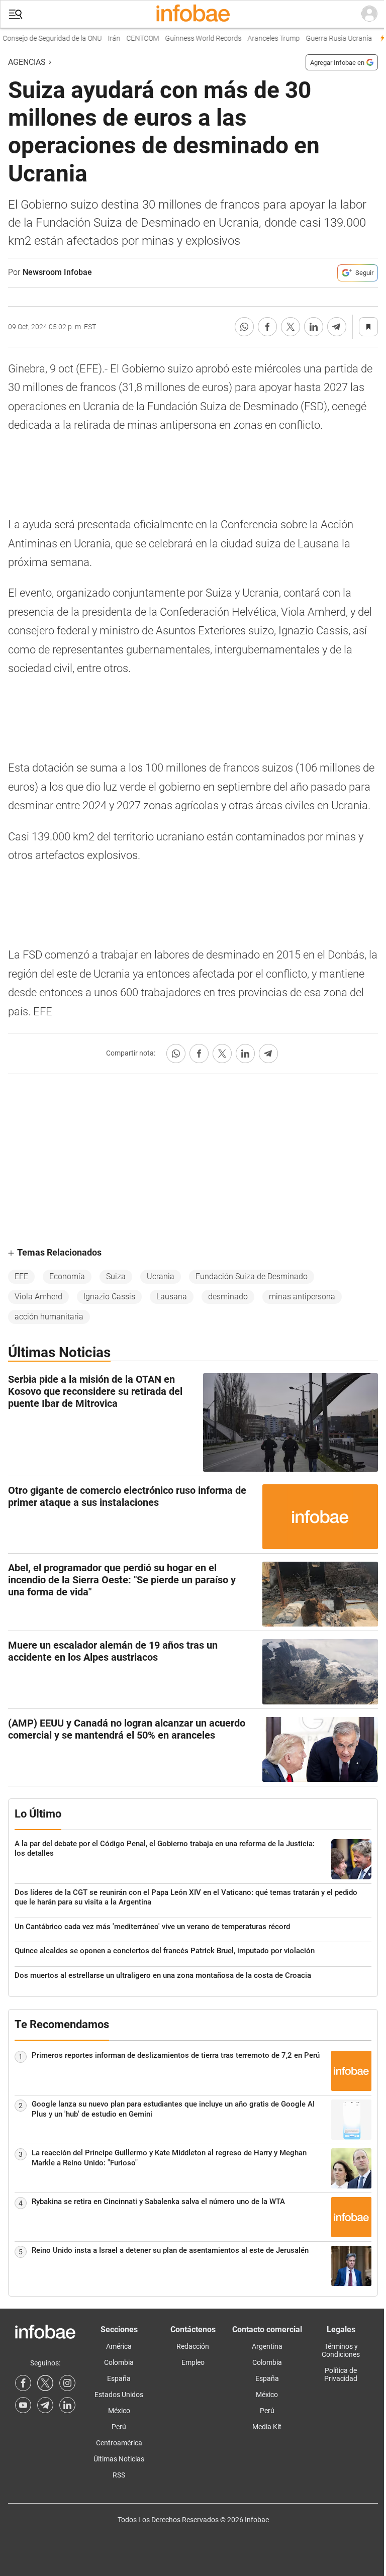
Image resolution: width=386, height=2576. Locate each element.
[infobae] (193, 14)
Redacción (193, 2346)
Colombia (119, 2362)
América (119, 2346)
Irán (105, 38)
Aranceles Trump (264, 38)
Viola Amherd (38, 1297)
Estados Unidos (119, 2395)
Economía (67, 1276)
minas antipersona (302, 1297)
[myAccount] (369, 14)
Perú (119, 2427)
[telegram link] (45, 2405)
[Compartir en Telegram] (337, 327)
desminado (228, 1297)
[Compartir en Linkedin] (314, 327)
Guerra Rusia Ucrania (330, 38)
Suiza (116, 1276)
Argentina (267, 2346)
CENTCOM (133, 38)
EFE (21, 1276)
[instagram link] (67, 2383)
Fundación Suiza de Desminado (252, 1276)
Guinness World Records (194, 38)
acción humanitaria (49, 1317)
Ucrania (161, 1276)
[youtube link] (23, 2405)
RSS (119, 2475)
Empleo (193, 2362)
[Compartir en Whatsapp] (244, 327)
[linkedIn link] (67, 2405)
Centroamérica (119, 2443)
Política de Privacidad (341, 2374)
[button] (16, 14)
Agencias (27, 62)
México (119, 2411)
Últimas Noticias (119, 2459)
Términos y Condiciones (341, 2350)
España (119, 2378)
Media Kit (267, 2427)
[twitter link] (45, 2383)
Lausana (172, 1297)
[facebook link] (23, 2383)
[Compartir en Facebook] (267, 327)
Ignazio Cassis (109, 1297)
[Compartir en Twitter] (291, 327)
